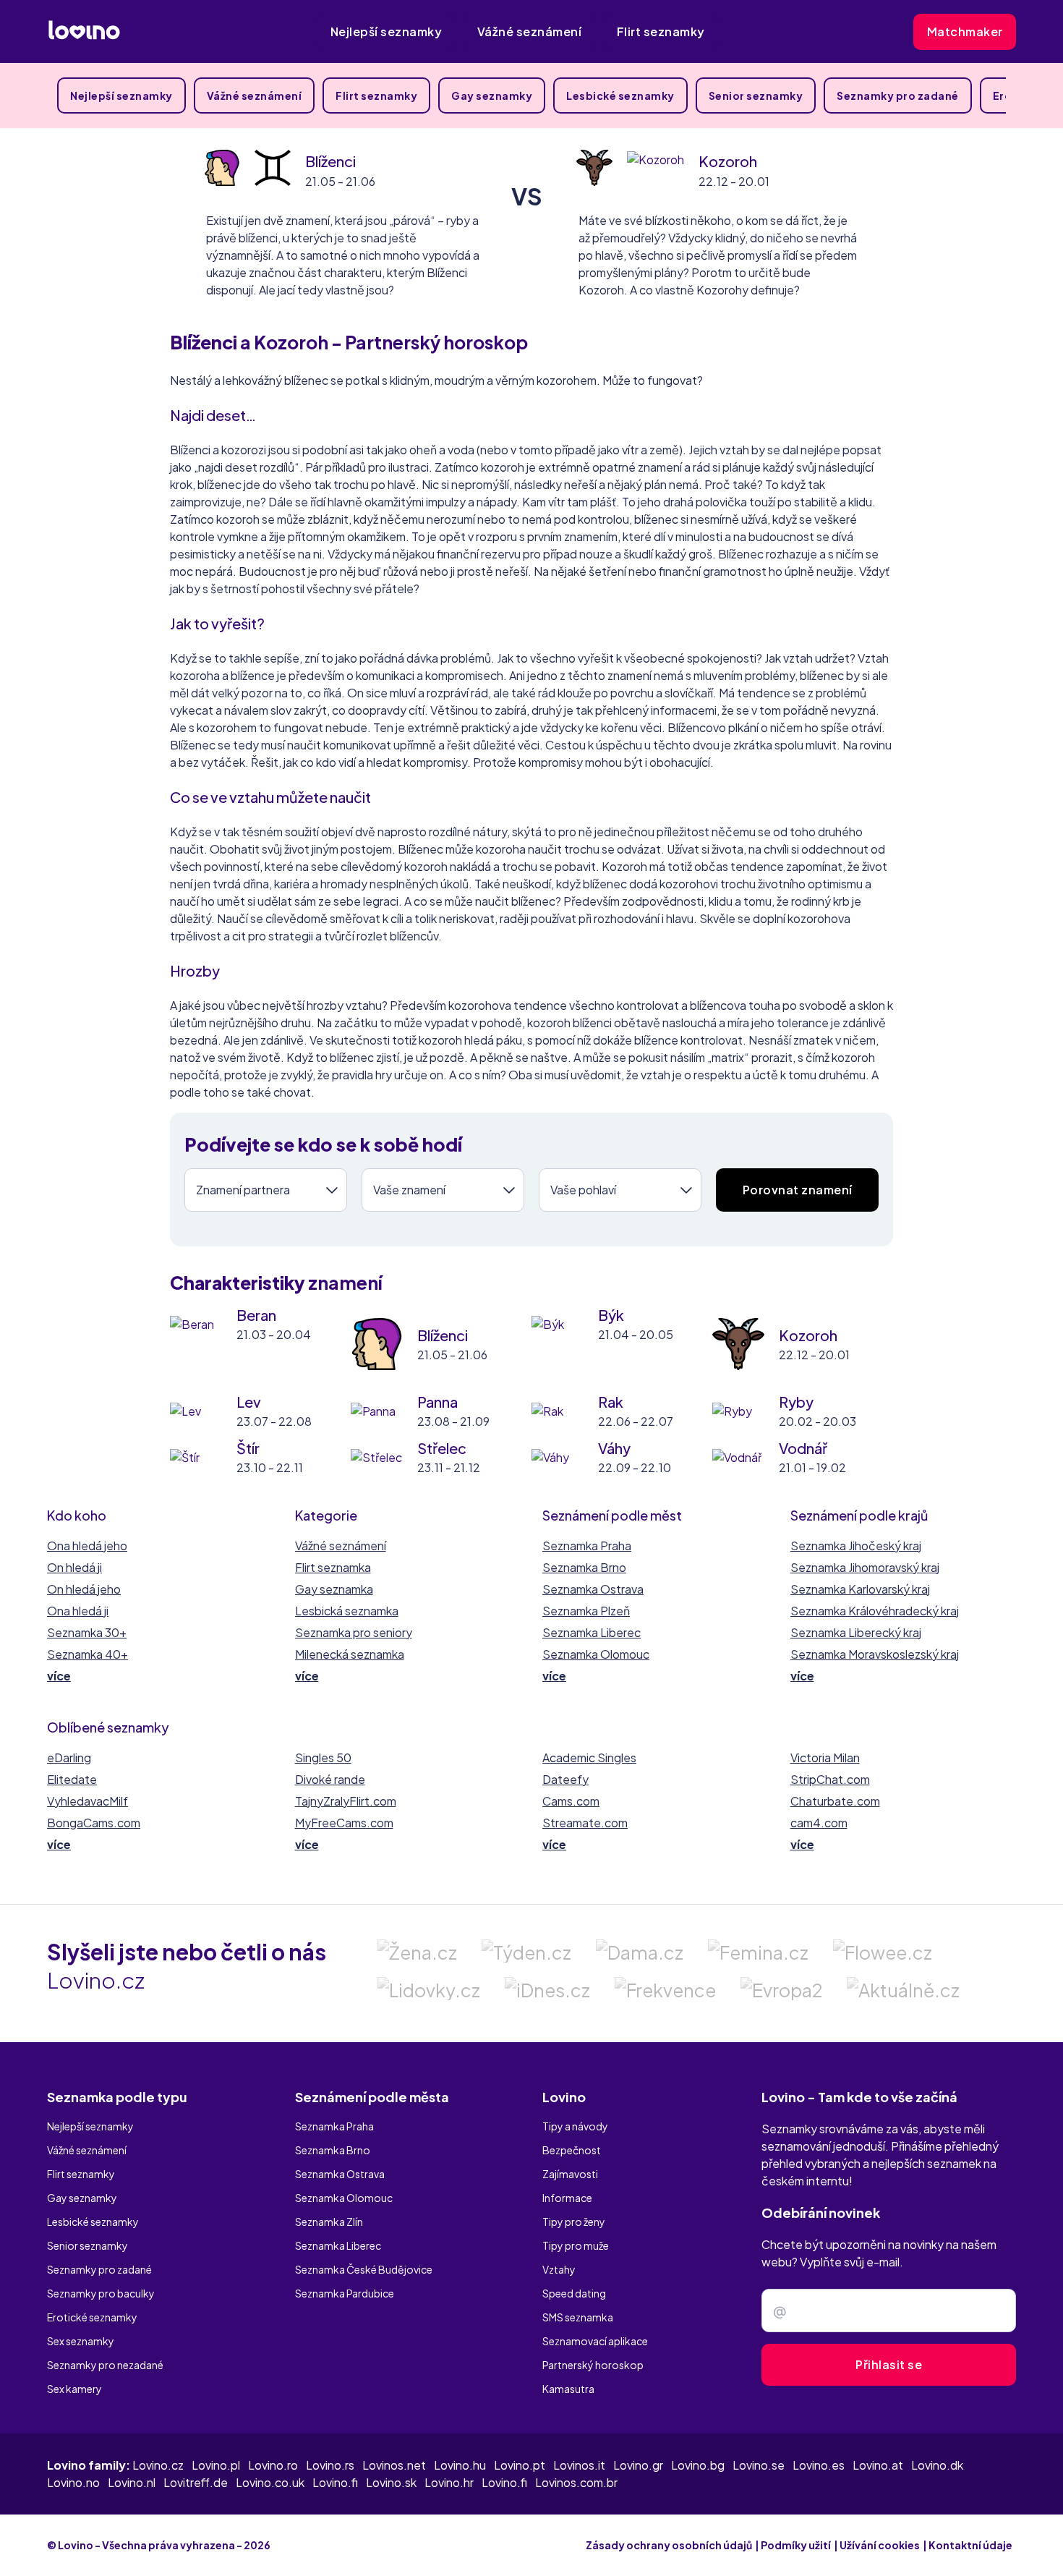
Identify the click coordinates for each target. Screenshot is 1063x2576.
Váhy (614, 1448)
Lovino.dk (937, 2465)
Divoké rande (330, 1779)
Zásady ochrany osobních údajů (669, 2545)
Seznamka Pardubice (345, 2293)
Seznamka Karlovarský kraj (860, 1589)
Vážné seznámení (530, 31)
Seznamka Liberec (592, 1632)
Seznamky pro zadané (898, 95)
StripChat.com (830, 1779)
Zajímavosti (570, 2174)
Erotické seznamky (92, 2317)
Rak (611, 1402)
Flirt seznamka (333, 1567)
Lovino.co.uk (270, 2482)
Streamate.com (585, 1823)
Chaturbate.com (835, 1801)
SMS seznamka (578, 2317)
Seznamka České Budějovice (364, 2269)
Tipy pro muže (576, 2245)
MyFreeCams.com (344, 1823)
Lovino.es (819, 2465)
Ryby (796, 1402)
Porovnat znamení (798, 1190)
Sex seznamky (81, 2341)
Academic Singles (589, 1757)
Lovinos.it (579, 2465)
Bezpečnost (572, 2150)
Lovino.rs (330, 2465)
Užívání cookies (880, 2545)
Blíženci (330, 161)
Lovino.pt (520, 2465)
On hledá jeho (84, 1589)
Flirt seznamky (661, 31)
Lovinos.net (394, 2465)
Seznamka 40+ (87, 1654)
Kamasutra (568, 2389)
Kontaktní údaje (970, 2545)
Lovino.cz (158, 2465)
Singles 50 (323, 1757)
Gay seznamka (334, 1589)
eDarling (69, 1757)
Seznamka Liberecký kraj (856, 1632)
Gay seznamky (492, 95)
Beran (256, 1315)
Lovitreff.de (196, 2482)
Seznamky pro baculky (101, 2293)
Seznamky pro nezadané (105, 2365)
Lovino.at (878, 2465)
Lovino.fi (335, 2482)
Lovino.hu (460, 2465)
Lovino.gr (638, 2465)
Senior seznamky (756, 95)
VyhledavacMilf (87, 1801)
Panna (437, 1402)
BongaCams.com (94, 1823)
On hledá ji (74, 1567)
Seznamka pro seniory (354, 1632)
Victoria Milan (825, 1757)
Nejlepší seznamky (387, 31)
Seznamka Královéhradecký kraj (875, 1611)
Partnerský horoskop (593, 2365)
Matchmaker (965, 31)
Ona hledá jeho (87, 1546)
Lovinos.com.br (576, 2482)
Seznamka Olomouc (596, 1654)
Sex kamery (74, 2389)
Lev (249, 1402)
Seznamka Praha (587, 1546)
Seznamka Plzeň (586, 1611)
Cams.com (571, 1801)
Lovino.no (73, 2482)
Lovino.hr (449, 2482)
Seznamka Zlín (329, 2222)
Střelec (442, 1448)
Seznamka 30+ (87, 1632)
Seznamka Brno (584, 1567)
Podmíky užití (796, 2545)
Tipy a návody (575, 2126)
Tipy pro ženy (574, 2222)
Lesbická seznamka (347, 1611)
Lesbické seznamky (620, 95)
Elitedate (72, 1779)
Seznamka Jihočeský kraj (856, 1546)
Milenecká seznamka (350, 1654)
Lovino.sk (391, 2482)
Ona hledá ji (78, 1611)
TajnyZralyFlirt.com (346, 1801)
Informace (567, 2198)
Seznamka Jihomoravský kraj (865, 1567)
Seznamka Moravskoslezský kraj (875, 1654)
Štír (248, 1448)
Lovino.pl (216, 2465)
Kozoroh (728, 161)
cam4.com (819, 1823)
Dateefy (565, 1779)
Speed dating (574, 2293)
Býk (611, 1315)
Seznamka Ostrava (593, 1589)
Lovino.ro (273, 2465)
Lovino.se (759, 2465)
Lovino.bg (698, 2465)
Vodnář (803, 1448)
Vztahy (559, 2269)
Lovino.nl (132, 2482)
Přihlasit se (889, 2364)
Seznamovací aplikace (595, 2341)
